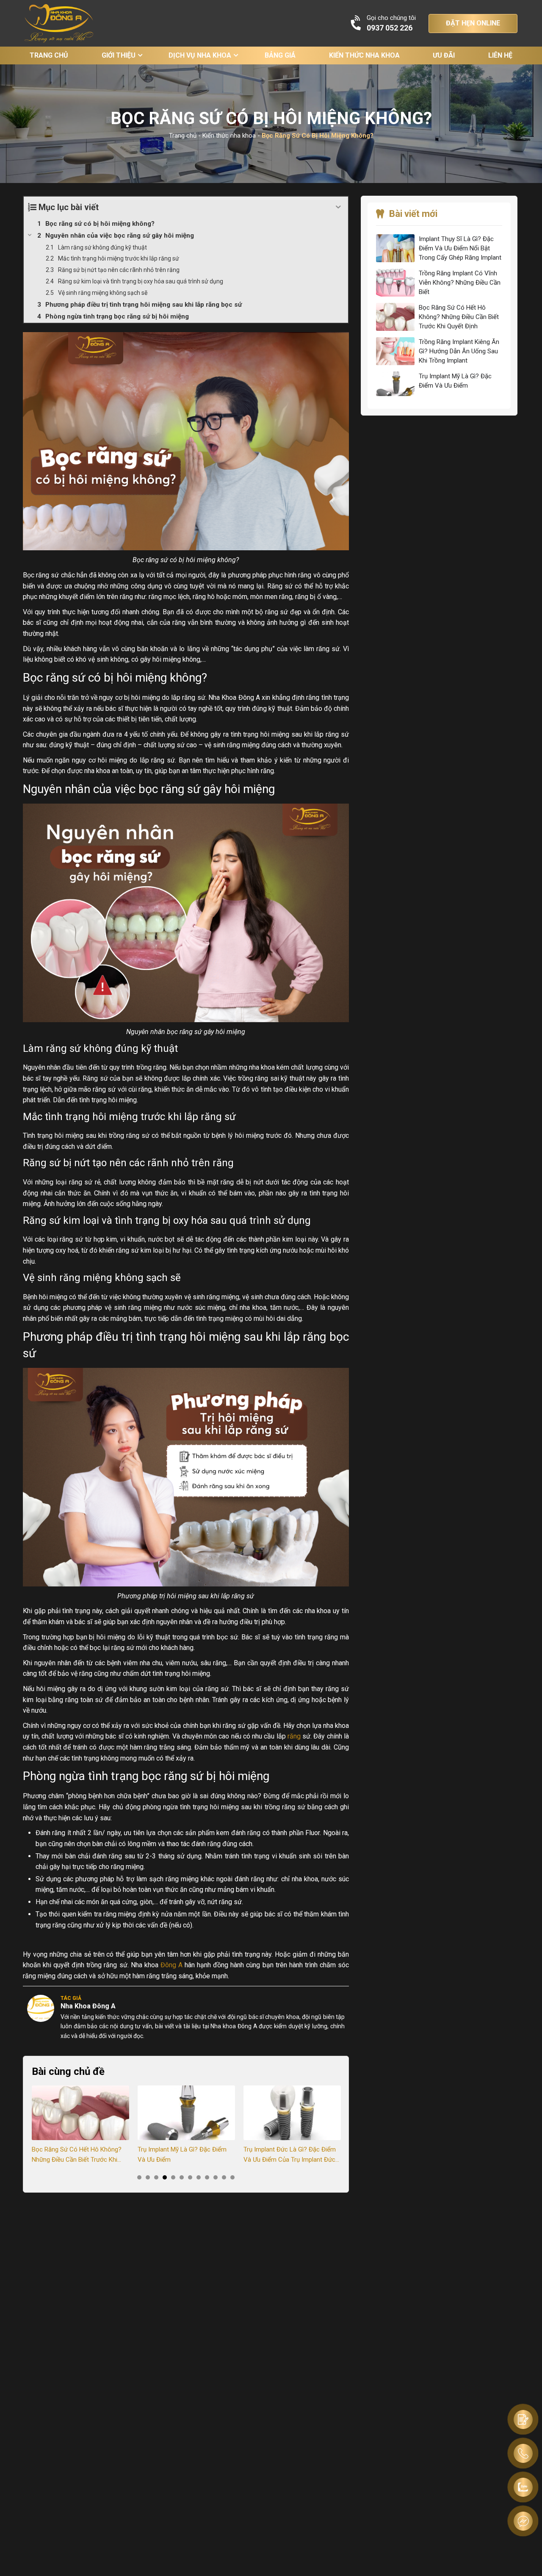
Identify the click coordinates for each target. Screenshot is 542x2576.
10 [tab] (216, 2177)
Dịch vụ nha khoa (200, 55)
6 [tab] (182, 2177)
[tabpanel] (80, 2125)
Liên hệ (500, 55)
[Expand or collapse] (339, 207)
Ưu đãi (444, 55)
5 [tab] (173, 2177)
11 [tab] (224, 2177)
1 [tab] (139, 2177)
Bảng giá (280, 55)
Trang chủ (49, 55)
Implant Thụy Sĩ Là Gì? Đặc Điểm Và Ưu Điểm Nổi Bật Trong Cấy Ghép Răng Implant (460, 248)
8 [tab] (199, 2177)
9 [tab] (207, 2177)
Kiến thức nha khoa (364, 55)
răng (294, 1736)
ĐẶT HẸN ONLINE (473, 23)
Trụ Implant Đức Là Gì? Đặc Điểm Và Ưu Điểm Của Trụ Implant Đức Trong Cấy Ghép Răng (290, 2155)
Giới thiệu (119, 55)
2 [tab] (148, 2177)
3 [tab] (156, 2177)
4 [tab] (165, 2177)
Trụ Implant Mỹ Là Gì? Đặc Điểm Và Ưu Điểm (182, 2155)
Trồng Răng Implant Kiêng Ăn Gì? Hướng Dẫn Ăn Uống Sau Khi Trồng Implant (459, 351)
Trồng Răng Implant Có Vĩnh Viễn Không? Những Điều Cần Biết (460, 283)
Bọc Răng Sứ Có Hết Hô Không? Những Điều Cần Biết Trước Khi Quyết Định (77, 2155)
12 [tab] (232, 2177)
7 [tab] (190, 2177)
